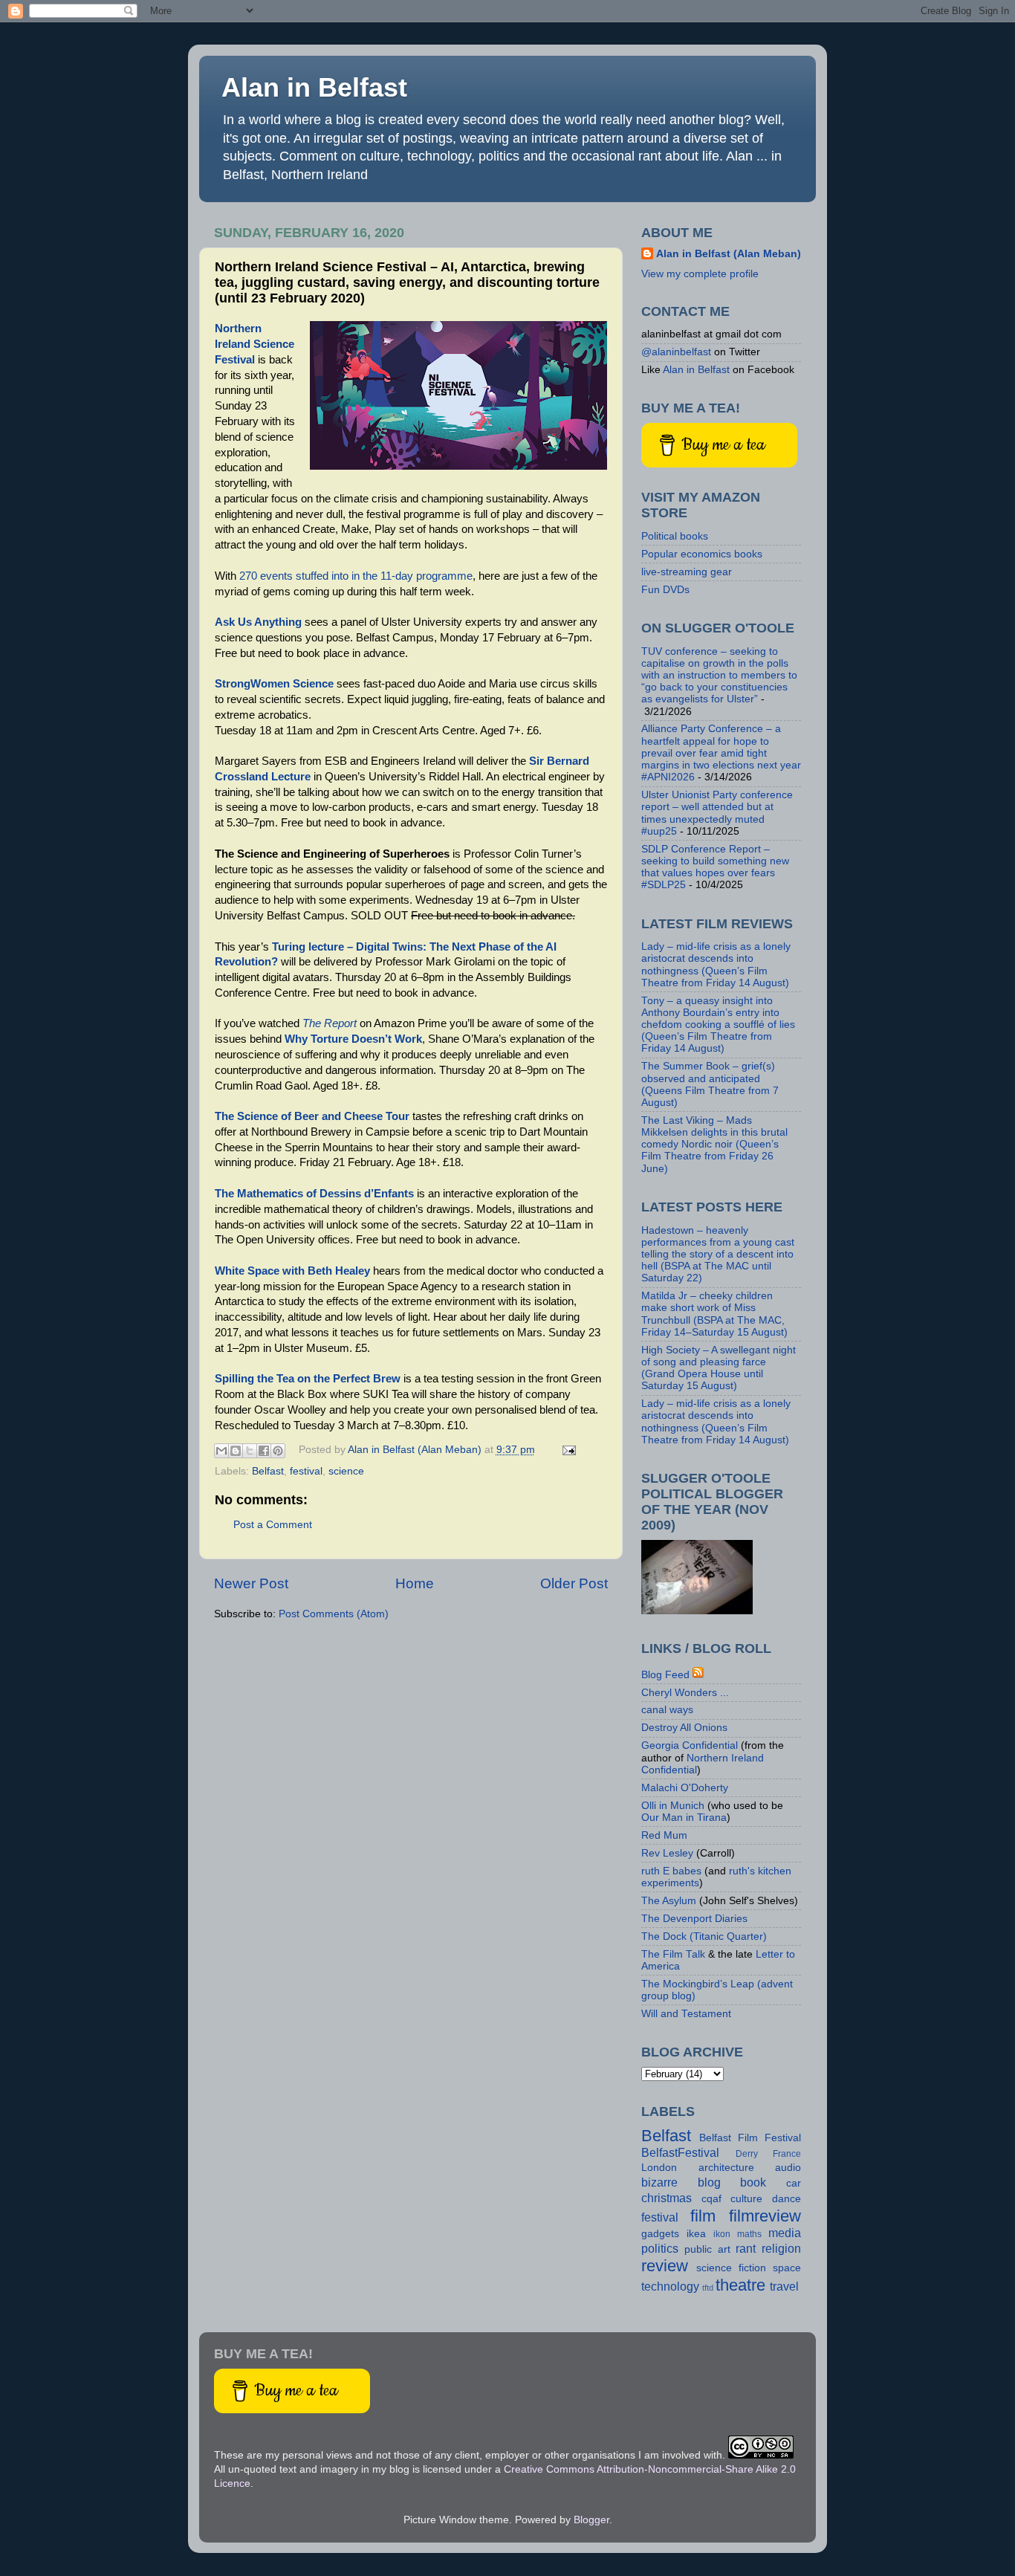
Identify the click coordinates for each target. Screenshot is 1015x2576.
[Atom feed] (698, 1675)
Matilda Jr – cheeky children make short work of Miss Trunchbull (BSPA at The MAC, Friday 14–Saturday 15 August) (714, 1314)
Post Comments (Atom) (334, 1614)
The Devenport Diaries (694, 1919)
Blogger (591, 2520)
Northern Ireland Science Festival (254, 344)
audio (788, 2168)
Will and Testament (686, 2014)
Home (415, 1583)
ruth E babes (671, 1871)
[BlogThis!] (236, 1451)
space (787, 2268)
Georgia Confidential (690, 1745)
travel (784, 2286)
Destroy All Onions (684, 1728)
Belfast (268, 1471)
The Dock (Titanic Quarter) (704, 1936)
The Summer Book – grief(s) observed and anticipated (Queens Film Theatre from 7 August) (710, 1084)
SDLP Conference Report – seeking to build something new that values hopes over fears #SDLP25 (715, 867)
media (785, 2233)
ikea (696, 2234)
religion (781, 2248)
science (346, 1471)
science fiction (731, 2268)
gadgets (660, 2234)
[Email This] (221, 1451)
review (665, 2266)
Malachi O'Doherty (685, 1788)
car (794, 2183)
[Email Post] (567, 1450)
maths (749, 2234)
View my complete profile (700, 274)
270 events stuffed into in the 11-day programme (356, 576)
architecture (726, 2168)
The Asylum (669, 1901)
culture (746, 2199)
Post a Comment (273, 1525)
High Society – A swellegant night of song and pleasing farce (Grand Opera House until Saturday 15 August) (719, 1368)
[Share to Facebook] (264, 1451)
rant (746, 2248)
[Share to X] (250, 1451)
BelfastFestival (680, 2152)
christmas (667, 2198)
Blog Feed (665, 1675)
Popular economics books (702, 554)
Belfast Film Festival (750, 2138)
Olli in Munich (673, 1806)
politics (660, 2248)
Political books (675, 536)
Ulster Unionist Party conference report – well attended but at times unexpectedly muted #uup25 (717, 813)
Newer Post (251, 1583)
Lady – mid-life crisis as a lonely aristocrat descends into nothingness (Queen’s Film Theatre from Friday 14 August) (716, 965)
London (659, 2168)
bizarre (659, 2182)
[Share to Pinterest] (278, 1451)
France (787, 2154)
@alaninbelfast (676, 352)
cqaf (711, 2199)
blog (709, 2182)
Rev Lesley (667, 1853)
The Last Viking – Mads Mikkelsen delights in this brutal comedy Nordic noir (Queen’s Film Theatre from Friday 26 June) (714, 1145)
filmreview (765, 2216)
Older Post (574, 1583)
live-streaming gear (687, 572)
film (703, 2216)
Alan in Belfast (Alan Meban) (729, 254)
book (753, 2182)
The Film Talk (673, 1954)
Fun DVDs (665, 590)
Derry (747, 2154)
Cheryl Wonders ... (685, 1693)
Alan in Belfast (314, 87)
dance (787, 2199)
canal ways (667, 1710)
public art (707, 2249)
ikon (722, 2234)
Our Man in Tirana (684, 1818)
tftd (708, 2288)
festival (306, 1471)
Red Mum (664, 1835)
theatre (740, 2285)
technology (670, 2286)
